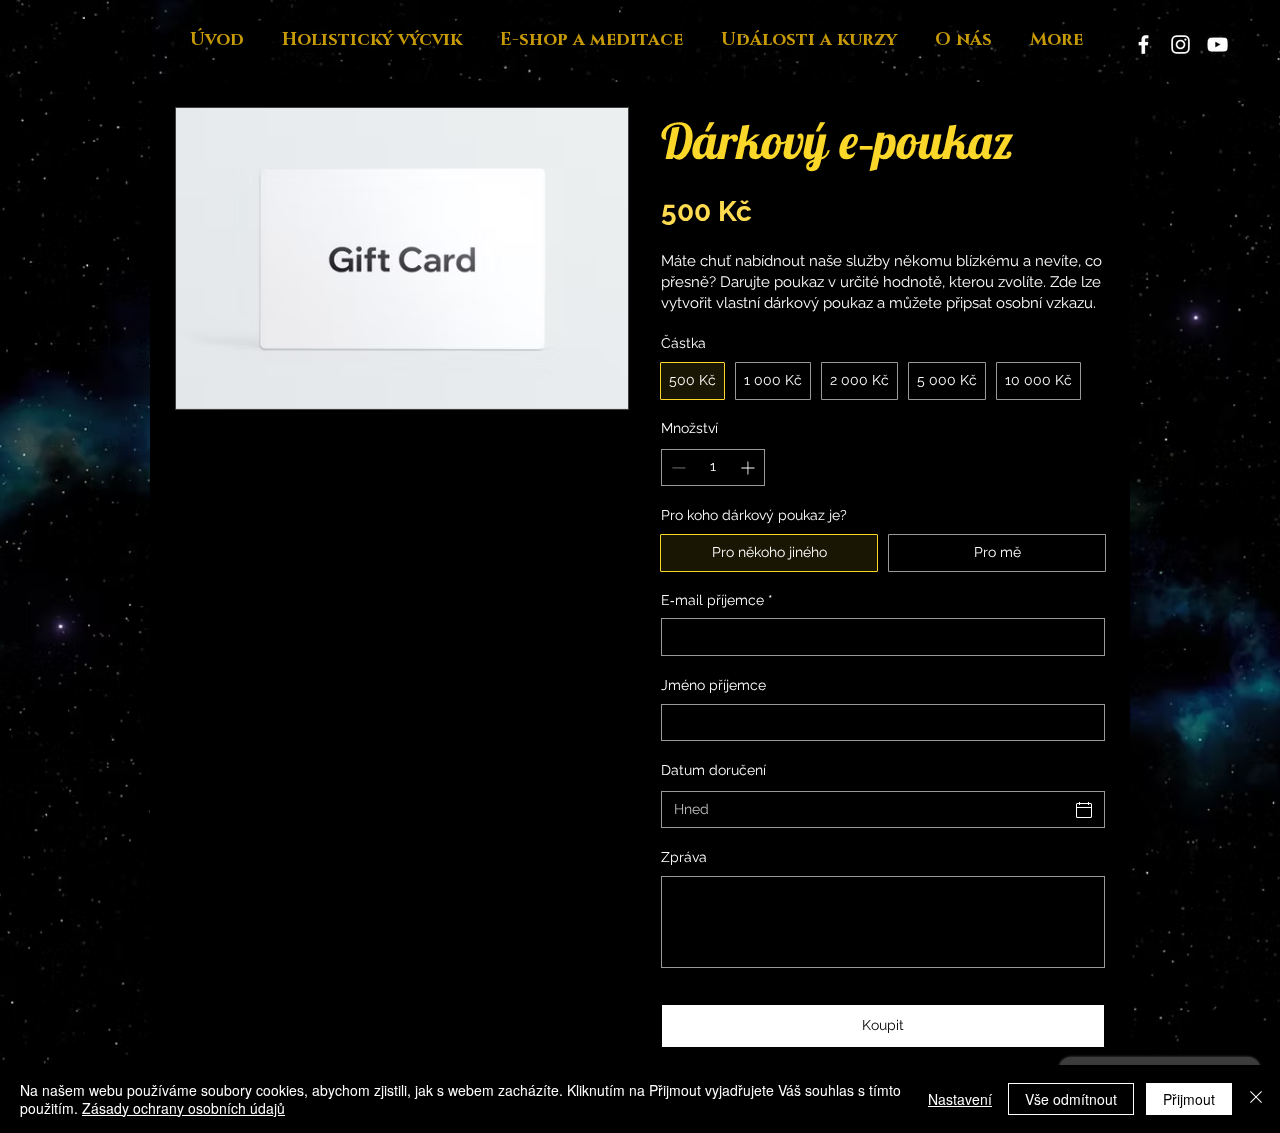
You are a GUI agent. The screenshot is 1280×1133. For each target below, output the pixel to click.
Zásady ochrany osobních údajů (183, 1108)
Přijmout (1189, 1099)
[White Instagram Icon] (1180, 44)
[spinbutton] (713, 467)
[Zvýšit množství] (749, 467)
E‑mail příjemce (717, 600)
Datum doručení (713, 770)
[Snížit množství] (676, 467)
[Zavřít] (1256, 1099)
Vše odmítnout (1071, 1099)
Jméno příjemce (713, 685)
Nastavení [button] (960, 1099)
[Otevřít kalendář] (1084, 810)
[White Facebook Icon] (1143, 44)
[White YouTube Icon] (1217, 44)
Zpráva (684, 857)
